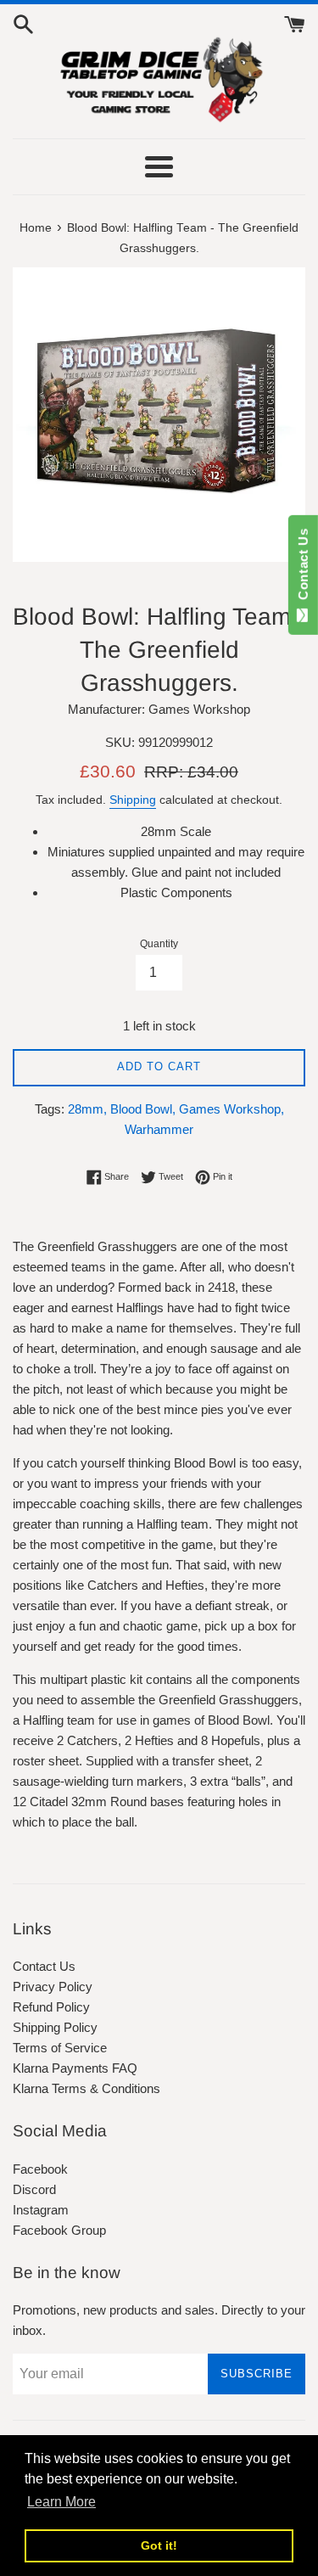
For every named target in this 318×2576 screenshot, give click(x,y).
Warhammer (159, 1129)
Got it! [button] (159, 2545)
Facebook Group (59, 2230)
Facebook (40, 2169)
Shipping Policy (55, 2027)
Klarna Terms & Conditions (86, 2088)
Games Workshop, (232, 1109)
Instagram (41, 2210)
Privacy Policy (53, 1987)
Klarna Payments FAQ (75, 2068)
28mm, (87, 1109)
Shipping (133, 800)
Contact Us (44, 1966)
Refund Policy (51, 2007)
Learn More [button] (61, 2502)
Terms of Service (60, 2048)
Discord (34, 2189)
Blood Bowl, (143, 1109)
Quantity (159, 944)
